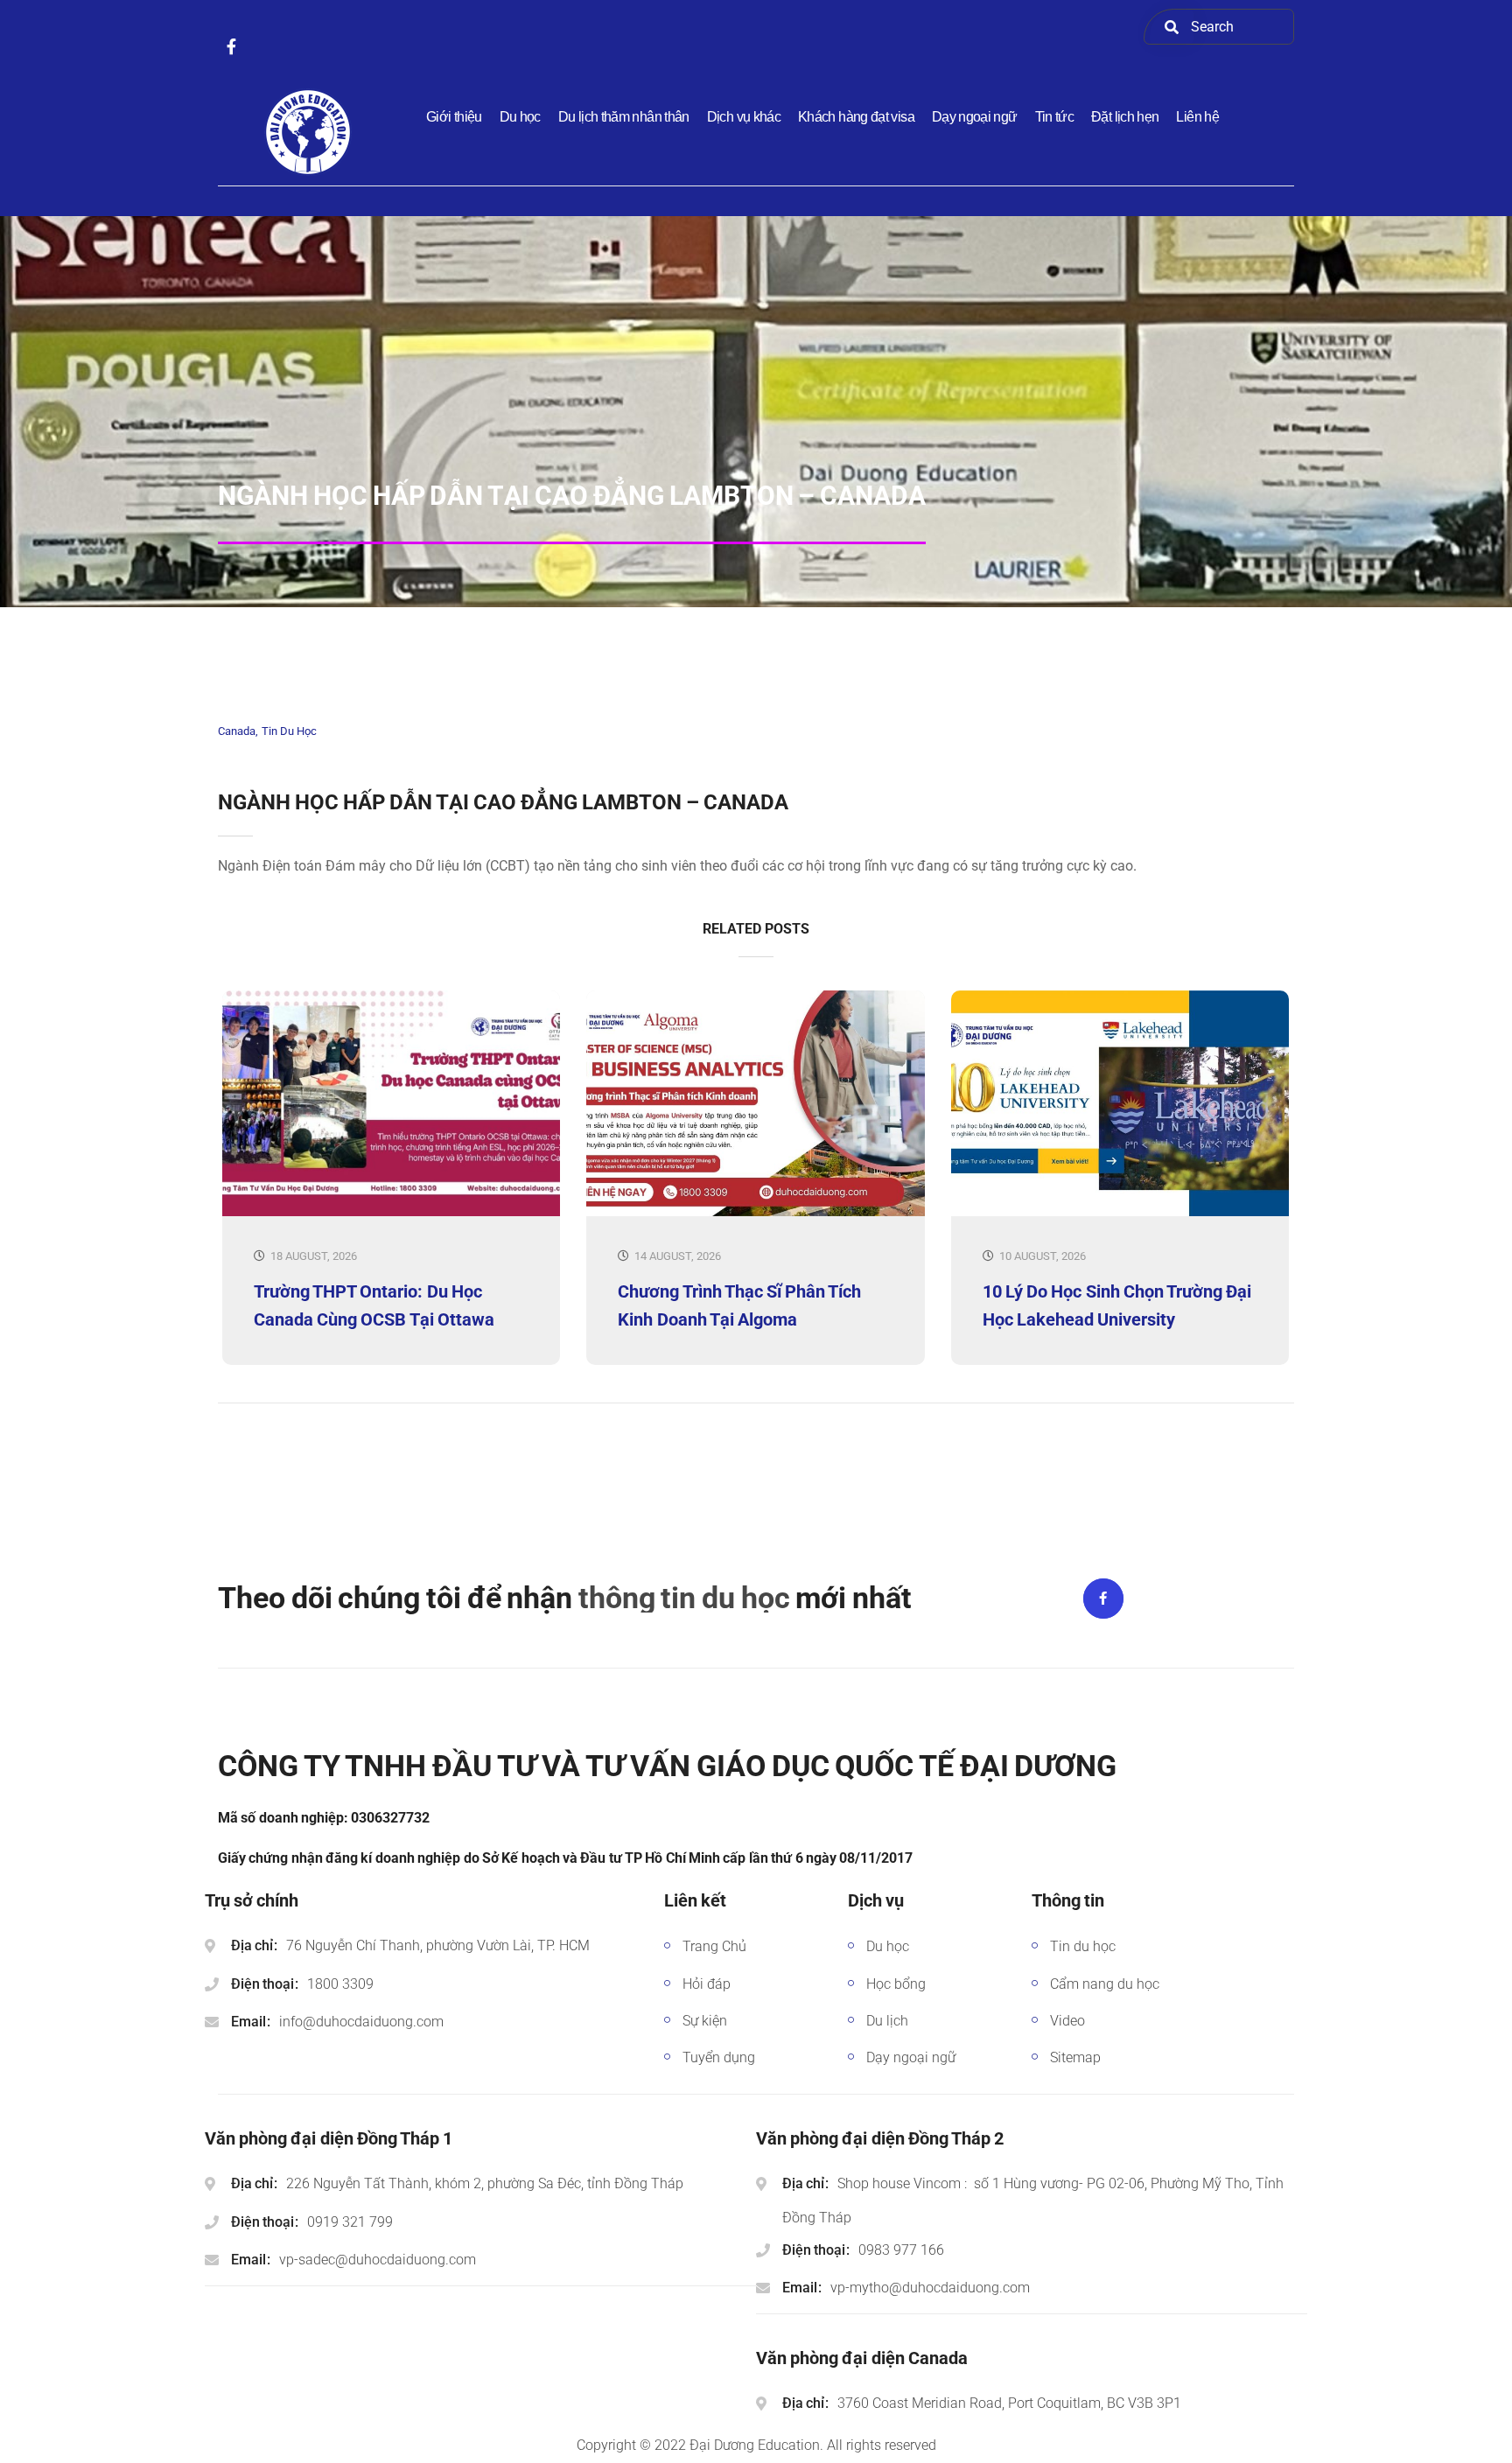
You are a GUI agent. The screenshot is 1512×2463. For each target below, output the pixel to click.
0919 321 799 (350, 2222)
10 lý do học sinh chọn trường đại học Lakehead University (1117, 1305)
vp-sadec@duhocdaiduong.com (378, 2260)
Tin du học (289, 731)
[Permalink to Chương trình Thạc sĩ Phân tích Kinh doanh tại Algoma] (755, 1212)
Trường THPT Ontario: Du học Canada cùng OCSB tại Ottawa (374, 1305)
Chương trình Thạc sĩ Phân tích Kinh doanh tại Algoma (739, 1305)
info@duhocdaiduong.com (361, 2022)
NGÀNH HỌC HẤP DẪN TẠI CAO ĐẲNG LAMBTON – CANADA (503, 802)
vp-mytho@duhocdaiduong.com (930, 2288)
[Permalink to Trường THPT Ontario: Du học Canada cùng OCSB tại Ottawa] (391, 1212)
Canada (237, 731)
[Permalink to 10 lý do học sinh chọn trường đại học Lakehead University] (1120, 1212)
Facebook (1103, 1599)
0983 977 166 (901, 2250)
